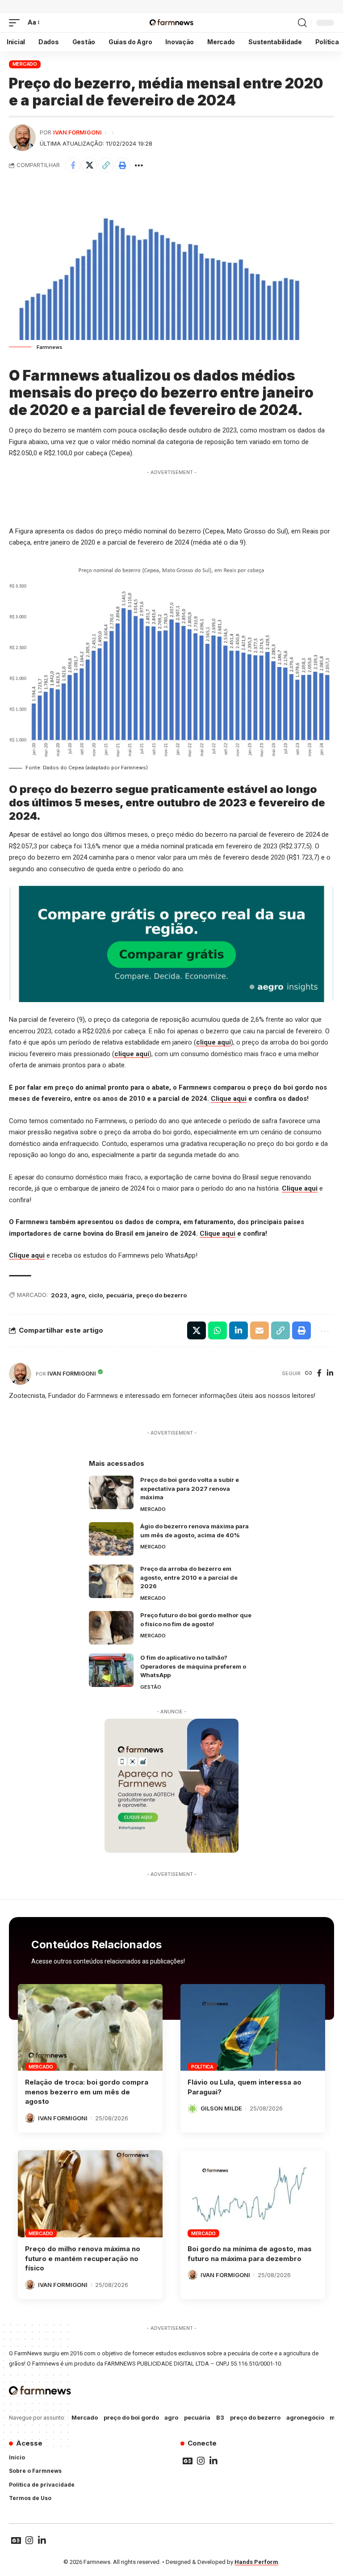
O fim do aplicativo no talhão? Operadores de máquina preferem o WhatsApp (193, 1666)
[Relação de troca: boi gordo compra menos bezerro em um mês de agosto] (90, 2027)
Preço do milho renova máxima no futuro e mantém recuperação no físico (83, 2259)
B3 (220, 2417)
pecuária (119, 1295)
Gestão (151, 1687)
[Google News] (188, 2461)
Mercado (25, 64)
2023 (59, 1295)
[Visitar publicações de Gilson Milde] (192, 2109)
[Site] (309, 1374)
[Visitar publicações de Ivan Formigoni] (22, 138)
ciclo (96, 1295)
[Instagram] (201, 2461)
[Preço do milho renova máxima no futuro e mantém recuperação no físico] (90, 2194)
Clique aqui (229, 1099)
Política (202, 2067)
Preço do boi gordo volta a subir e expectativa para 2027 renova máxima (190, 1488)
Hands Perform (256, 2562)
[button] (17, 23)
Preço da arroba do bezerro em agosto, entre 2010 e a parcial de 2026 (189, 1577)
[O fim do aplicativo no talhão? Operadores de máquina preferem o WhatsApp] (111, 1670)
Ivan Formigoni (77, 132)
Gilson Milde (221, 2108)
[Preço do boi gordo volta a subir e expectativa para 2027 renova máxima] (111, 1492)
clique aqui (213, 1042)
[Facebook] (319, 1374)
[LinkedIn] (330, 1374)
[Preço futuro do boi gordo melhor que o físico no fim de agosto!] (111, 1628)
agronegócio (305, 2417)
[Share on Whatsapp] (218, 1330)
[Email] (259, 1330)
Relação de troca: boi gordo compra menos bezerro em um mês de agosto (87, 2092)
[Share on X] (89, 165)
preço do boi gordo (131, 2417)
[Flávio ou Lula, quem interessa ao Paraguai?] (253, 2027)
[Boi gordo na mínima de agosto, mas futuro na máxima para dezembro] (253, 2194)
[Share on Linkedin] (238, 1330)
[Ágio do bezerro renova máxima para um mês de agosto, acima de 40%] (111, 1539)
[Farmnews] (171, 23)
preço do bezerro (161, 1295)
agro (78, 1295)
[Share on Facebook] (73, 165)
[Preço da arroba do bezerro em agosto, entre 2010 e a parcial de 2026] (111, 1581)
